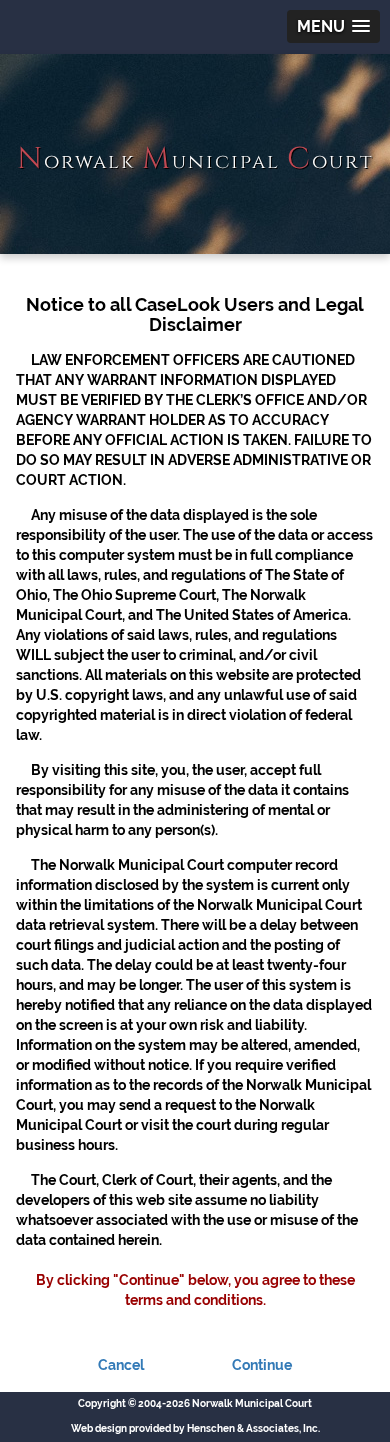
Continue (262, 1365)
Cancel (121, 1365)
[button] (333, 26)
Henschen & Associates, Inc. (253, 1428)
